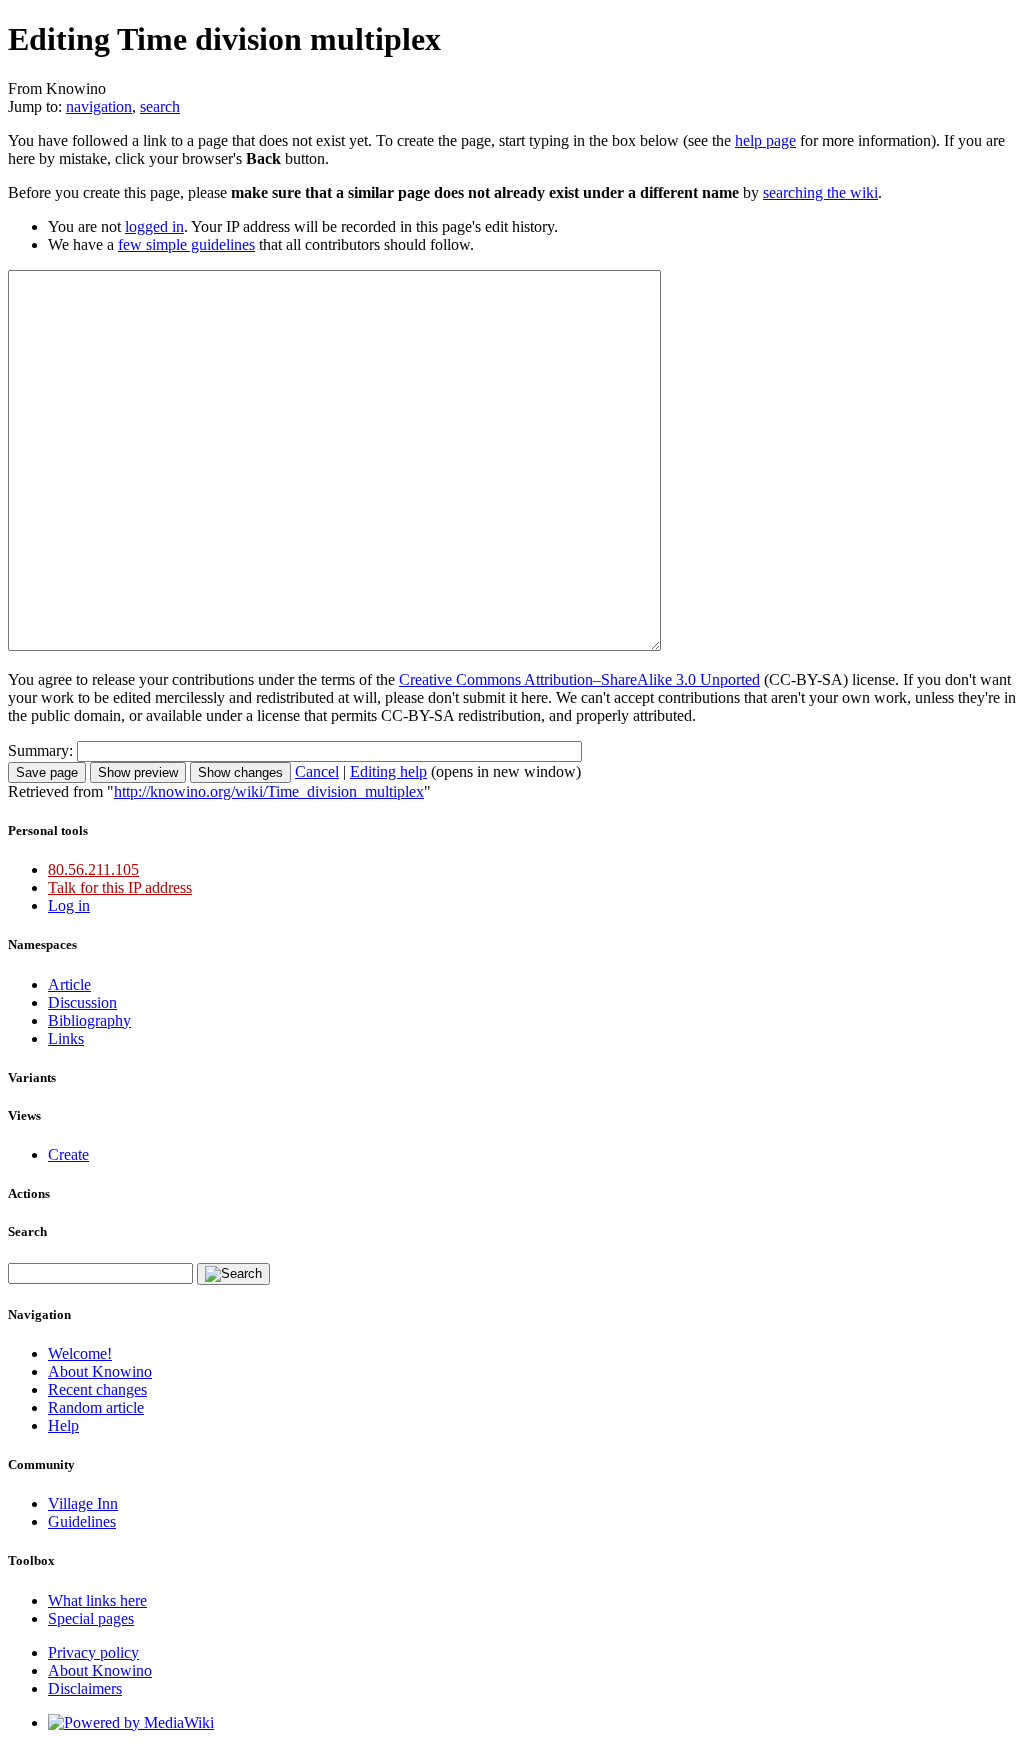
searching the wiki (820, 192)
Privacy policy (93, 1652)
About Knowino (100, 1371)
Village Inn (83, 1503)
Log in (69, 905)
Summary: (40, 750)
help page (765, 140)
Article (69, 984)
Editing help (388, 771)
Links (66, 1038)
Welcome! (80, 1353)
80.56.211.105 (93, 869)
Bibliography (89, 1020)
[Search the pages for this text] (233, 1274)
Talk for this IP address (120, 887)
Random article (96, 1407)
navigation (99, 106)
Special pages (91, 1618)
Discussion (82, 1002)
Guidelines (82, 1521)
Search (27, 1231)
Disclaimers (85, 1688)
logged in (154, 226)
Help (63, 1425)
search (160, 106)
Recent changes (97, 1389)
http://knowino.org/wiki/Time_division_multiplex (269, 791)
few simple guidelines (186, 244)
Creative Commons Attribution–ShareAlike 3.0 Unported (579, 679)
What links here (97, 1600)
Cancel (317, 771)
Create (68, 1154)
